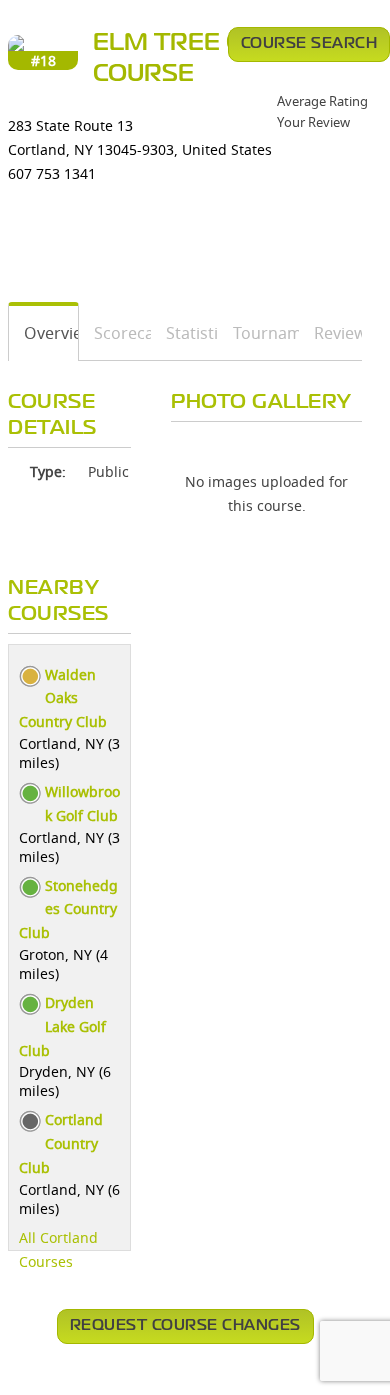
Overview (44, 333)
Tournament (259, 333)
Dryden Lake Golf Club (62, 1026)
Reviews (331, 333)
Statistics (185, 333)
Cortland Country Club (61, 1143)
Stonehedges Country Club (68, 909)
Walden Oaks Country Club (63, 698)
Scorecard (115, 333)
